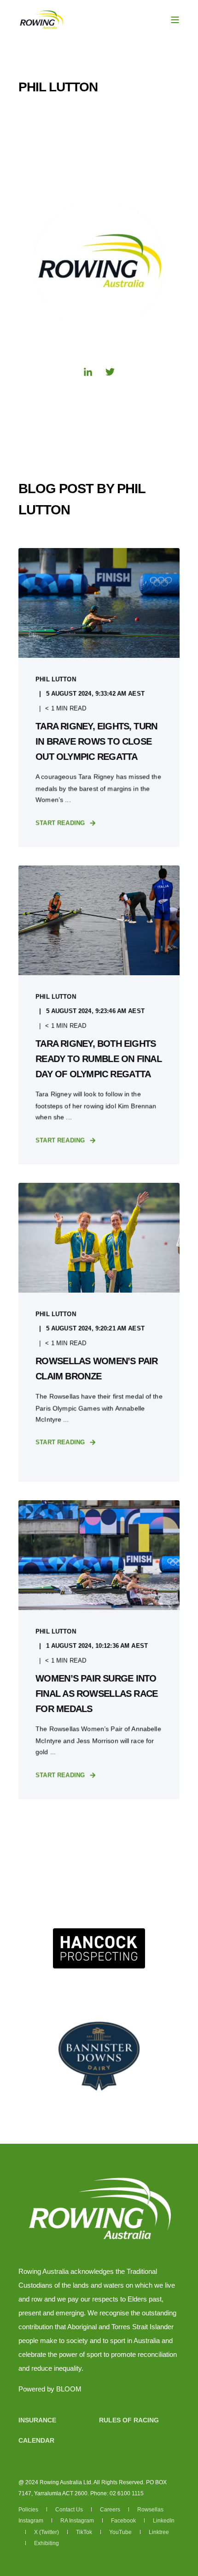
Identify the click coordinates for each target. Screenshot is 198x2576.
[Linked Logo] (99, 1948)
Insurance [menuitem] (37, 2420)
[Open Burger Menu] (175, 20)
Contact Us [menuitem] (70, 2510)
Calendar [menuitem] (36, 2440)
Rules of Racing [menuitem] (129, 2420)
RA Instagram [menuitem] (78, 2521)
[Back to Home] (41, 19)
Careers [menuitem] (111, 2510)
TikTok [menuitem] (85, 2532)
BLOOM (69, 2389)
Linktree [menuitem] (159, 2532)
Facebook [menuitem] (124, 2521)
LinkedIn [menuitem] (164, 2521)
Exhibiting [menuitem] (47, 2543)
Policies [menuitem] (29, 2510)
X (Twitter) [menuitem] (47, 2532)
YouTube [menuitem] (121, 2532)
